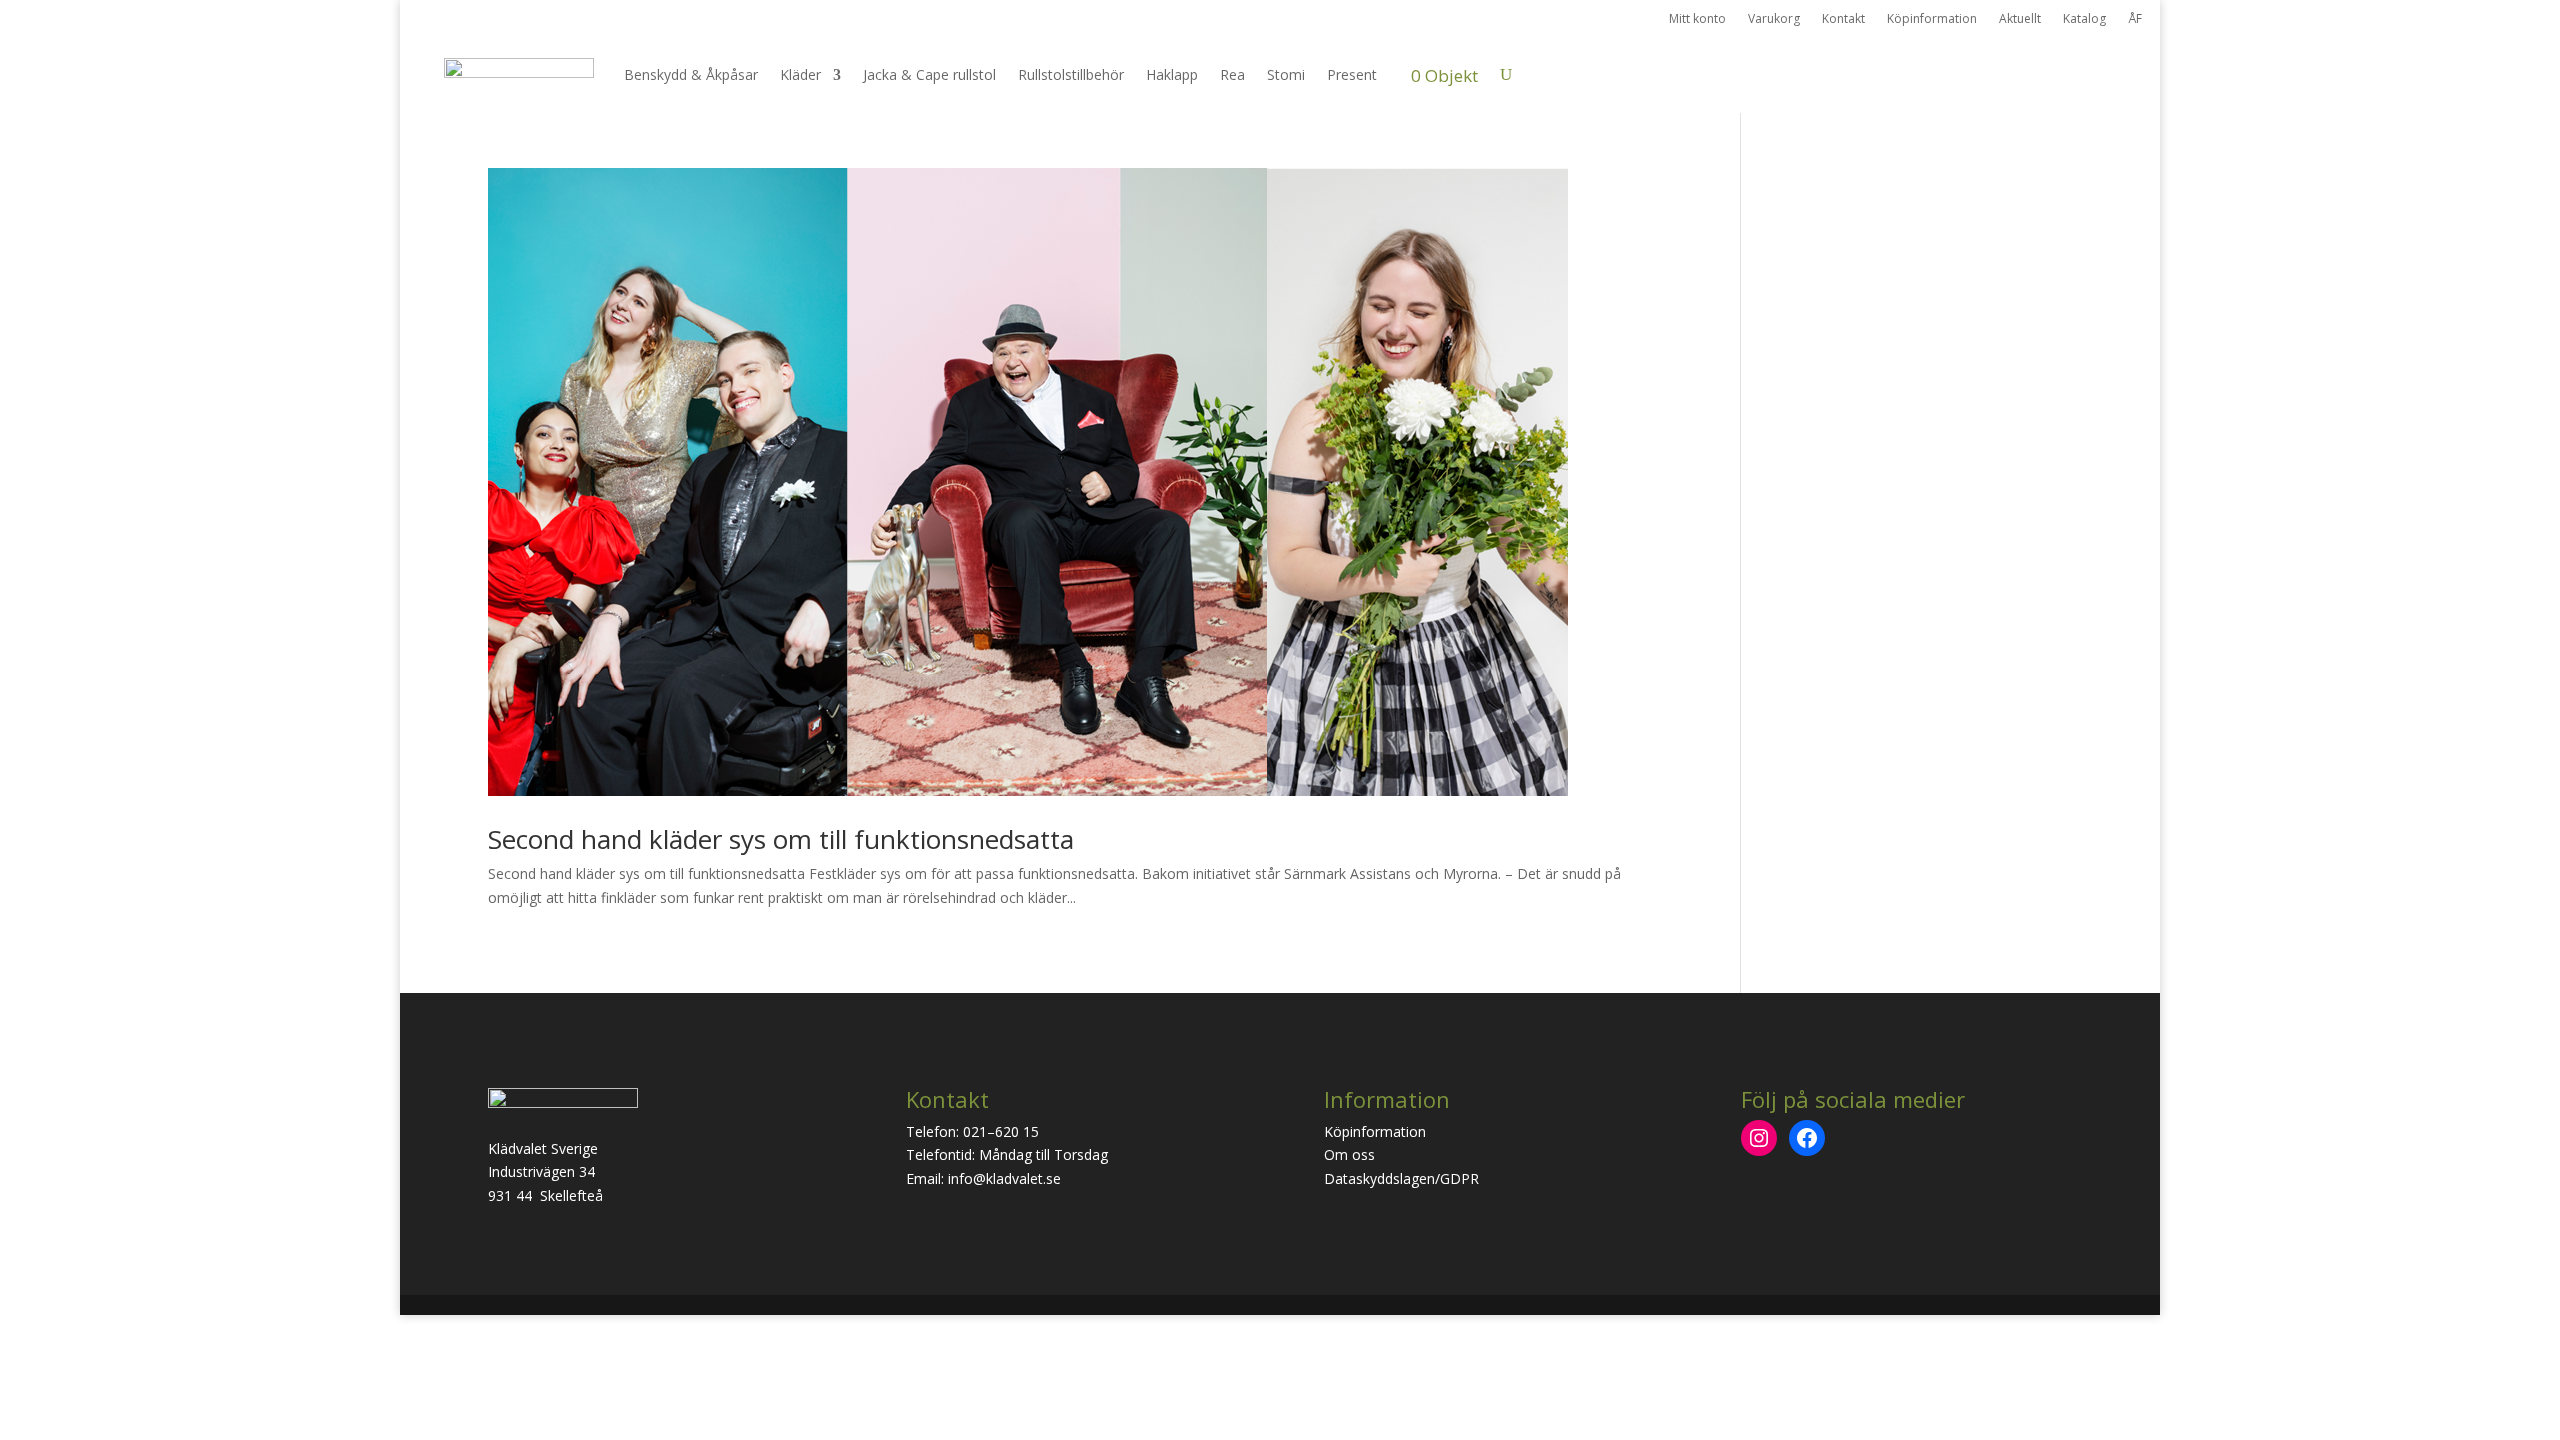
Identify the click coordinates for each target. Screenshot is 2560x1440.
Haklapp (1172, 74)
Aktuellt (2020, 19)
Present (1352, 74)
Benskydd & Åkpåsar (691, 74)
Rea (1232, 74)
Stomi (1286, 74)
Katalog (2084, 19)
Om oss (1349, 1154)
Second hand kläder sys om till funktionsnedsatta (781, 839)
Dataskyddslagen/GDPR (1401, 1178)
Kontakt (1843, 19)
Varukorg (1774, 19)
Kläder (800, 74)
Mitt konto (1697, 19)
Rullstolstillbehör (1071, 74)
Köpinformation (1932, 19)
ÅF (2135, 19)
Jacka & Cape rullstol (929, 74)
